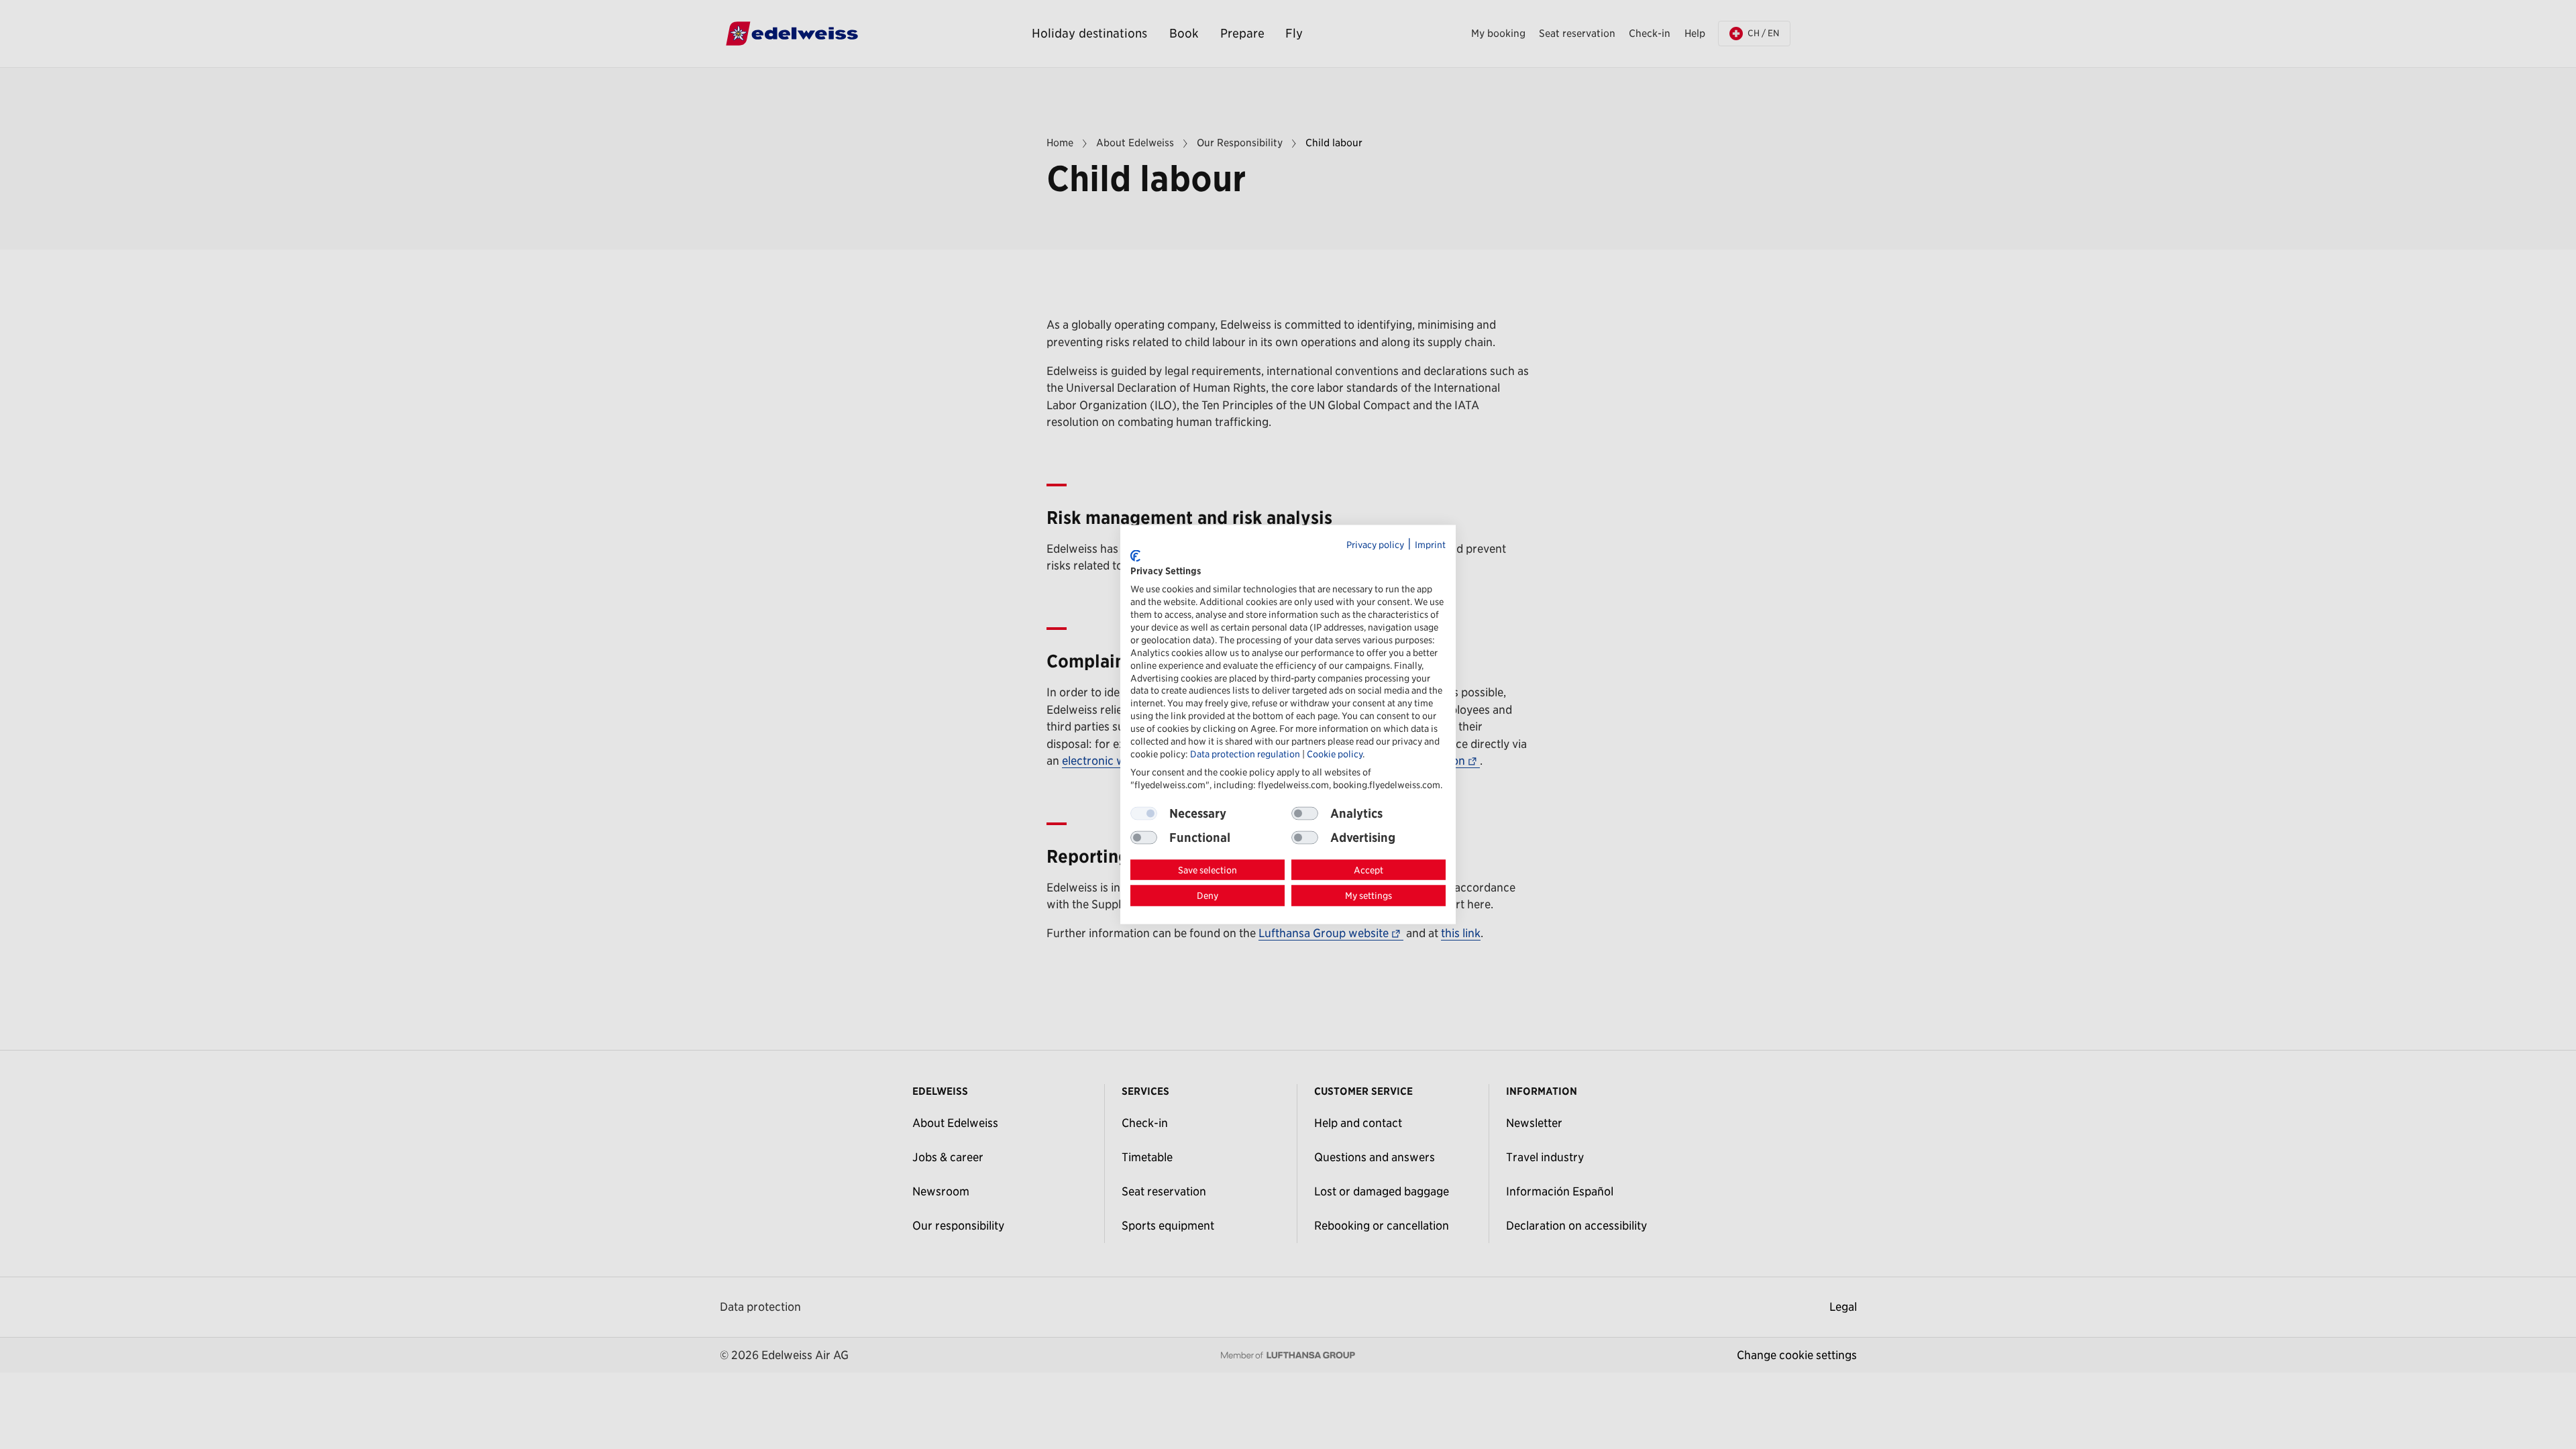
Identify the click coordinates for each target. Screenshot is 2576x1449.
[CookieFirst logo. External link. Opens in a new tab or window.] (1135, 556)
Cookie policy (1335, 753)
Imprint (1430, 545)
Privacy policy (1375, 545)
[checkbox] (1305, 813)
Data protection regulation (1245, 753)
